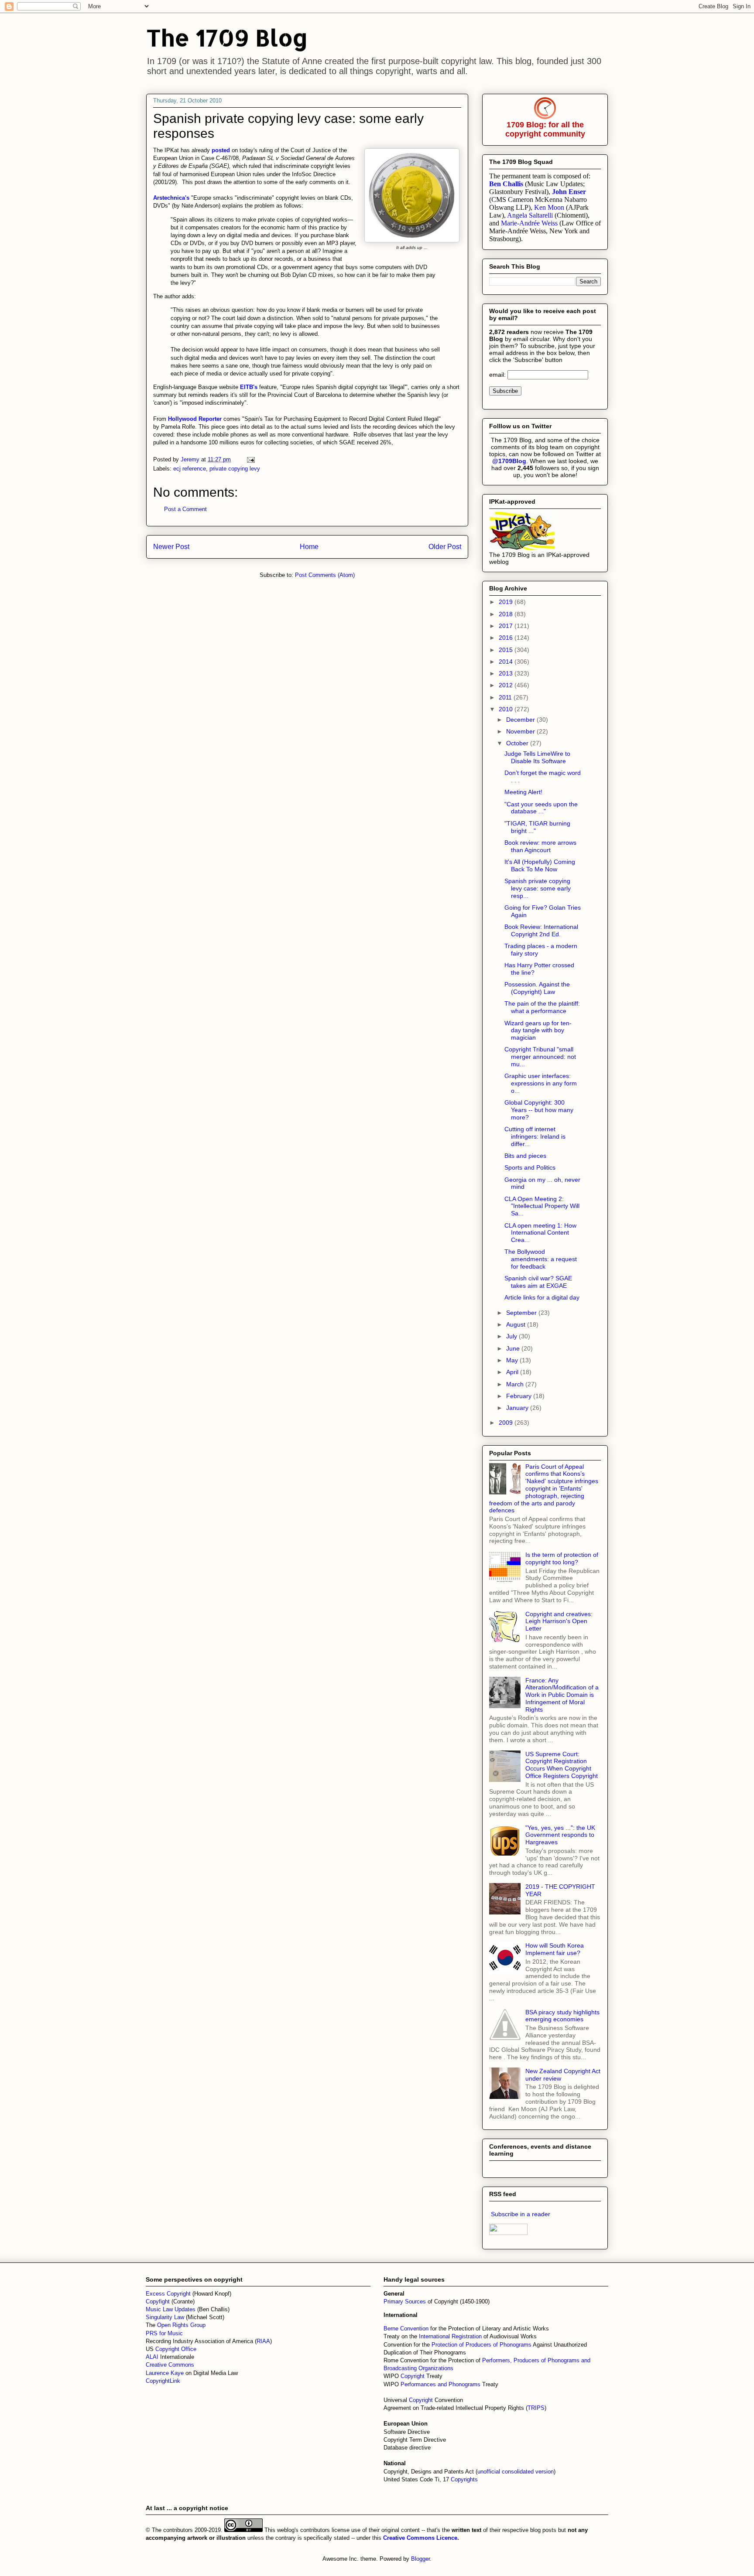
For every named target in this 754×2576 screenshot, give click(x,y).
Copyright (413, 2376)
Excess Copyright (168, 2294)
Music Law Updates (171, 2309)
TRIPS (536, 2408)
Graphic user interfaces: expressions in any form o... (541, 1083)
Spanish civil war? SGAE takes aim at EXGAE (538, 1282)
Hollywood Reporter (196, 419)
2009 (507, 1423)
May (513, 1360)
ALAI (153, 2357)
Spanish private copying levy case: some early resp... (538, 888)
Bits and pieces (525, 1156)
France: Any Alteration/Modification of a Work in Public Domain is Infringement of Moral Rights (562, 1695)
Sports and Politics (530, 1167)
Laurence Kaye (165, 2373)
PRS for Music (164, 2333)
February (520, 1396)
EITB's (250, 387)
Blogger (420, 2559)
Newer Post (171, 547)
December (521, 720)
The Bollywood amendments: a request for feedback (541, 1259)
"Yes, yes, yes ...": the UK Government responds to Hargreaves (560, 1835)
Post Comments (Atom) (325, 575)
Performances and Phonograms (440, 2384)
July (512, 1336)
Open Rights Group (181, 2325)
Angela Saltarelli (530, 215)
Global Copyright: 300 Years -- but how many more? (539, 1110)
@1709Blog (509, 461)
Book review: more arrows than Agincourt (540, 846)
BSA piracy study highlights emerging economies (562, 2016)
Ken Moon (549, 207)
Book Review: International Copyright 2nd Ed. (541, 930)
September (522, 1313)
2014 (507, 662)
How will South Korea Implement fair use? (555, 1949)
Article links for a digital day (542, 1297)
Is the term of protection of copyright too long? (562, 1558)
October (518, 743)
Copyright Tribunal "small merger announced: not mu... (540, 1057)
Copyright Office (176, 2349)
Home (309, 547)
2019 (507, 602)
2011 (506, 697)
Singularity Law (165, 2317)
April (513, 1372)
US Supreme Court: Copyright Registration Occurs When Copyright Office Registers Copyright (562, 1765)
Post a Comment (185, 509)
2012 (507, 685)
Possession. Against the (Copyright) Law (537, 988)
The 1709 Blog (227, 37)
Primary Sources (405, 2301)
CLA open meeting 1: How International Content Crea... (540, 1233)
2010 (507, 709)
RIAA (263, 2341)
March (516, 1384)
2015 (507, 650)
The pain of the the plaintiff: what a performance (542, 1007)
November (521, 731)
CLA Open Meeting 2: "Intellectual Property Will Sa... (542, 1206)
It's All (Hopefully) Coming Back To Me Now (540, 865)
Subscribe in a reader (521, 2214)
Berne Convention (406, 2329)
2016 (507, 638)
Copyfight (159, 2301)
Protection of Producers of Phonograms (482, 2345)
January (518, 1408)
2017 (507, 626)
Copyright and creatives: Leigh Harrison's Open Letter (559, 1621)
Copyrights (464, 2479)
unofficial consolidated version (516, 2472)
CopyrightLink (163, 2381)
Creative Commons (170, 2365)
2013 (507, 673)
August (517, 1324)
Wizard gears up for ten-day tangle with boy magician (538, 1030)
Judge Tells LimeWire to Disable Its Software (537, 757)
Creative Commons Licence (420, 2538)
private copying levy (235, 469)
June (514, 1348)
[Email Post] (250, 459)
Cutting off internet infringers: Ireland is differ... (535, 1136)
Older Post (445, 547)
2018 (507, 614)
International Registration (450, 2336)
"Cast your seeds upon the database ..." (541, 808)
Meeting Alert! (523, 792)
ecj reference (190, 469)
